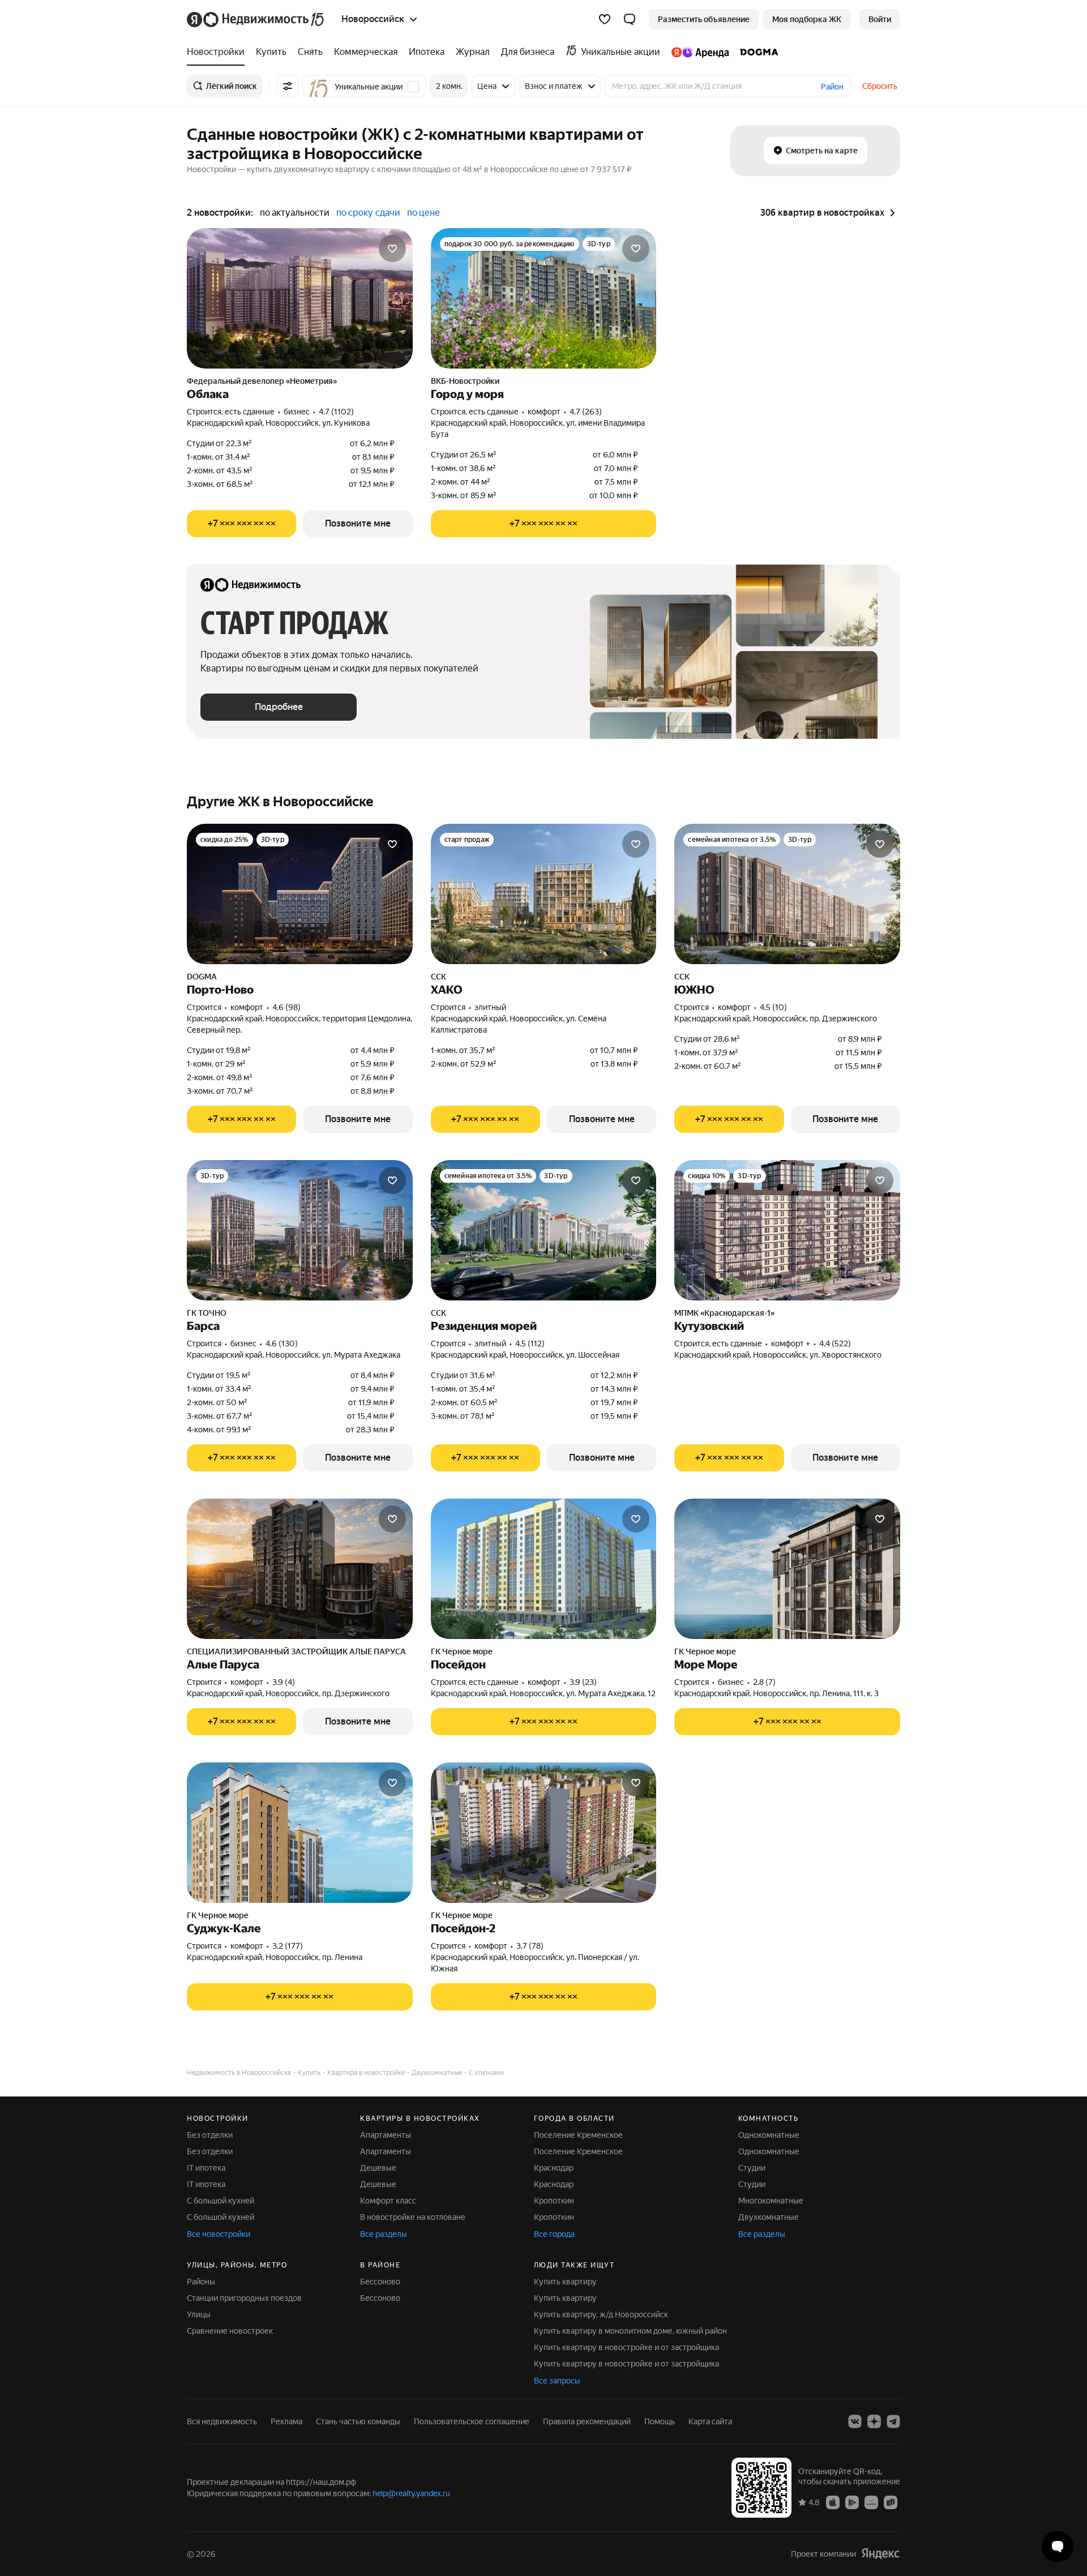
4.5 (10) (773, 1007)
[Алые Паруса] (300, 1569)
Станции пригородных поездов (244, 2298)
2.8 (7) (764, 1682)
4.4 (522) (835, 1343)
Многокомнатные (771, 2201)
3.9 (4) (284, 1682)
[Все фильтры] (288, 86)
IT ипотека (206, 2168)
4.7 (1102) (336, 412)
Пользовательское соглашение (472, 2421)
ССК (438, 977)
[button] (630, 19)
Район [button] (832, 87)
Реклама (286, 2421)
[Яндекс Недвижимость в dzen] (874, 2421)
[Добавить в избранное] (392, 249)
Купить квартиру (565, 2282)
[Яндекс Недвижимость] (256, 19)
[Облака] (300, 298)
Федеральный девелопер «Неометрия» (262, 381)
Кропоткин (554, 2201)
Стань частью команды (358, 2421)
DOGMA (202, 977)
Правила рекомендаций (587, 2421)
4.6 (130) (282, 1343)
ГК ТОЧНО (207, 1313)
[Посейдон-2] (544, 1833)
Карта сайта (710, 2421)
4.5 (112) (530, 1343)
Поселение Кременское (578, 2135)
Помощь (660, 2421)
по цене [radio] (423, 213)
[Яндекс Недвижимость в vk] (855, 2421)
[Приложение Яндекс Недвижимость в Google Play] (852, 2502)
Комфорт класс (388, 2201)
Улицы (199, 2314)
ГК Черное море (462, 1651)
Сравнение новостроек (230, 2331)
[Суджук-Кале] (300, 1833)
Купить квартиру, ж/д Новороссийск (601, 2314)
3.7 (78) (530, 1946)
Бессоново (380, 2282)
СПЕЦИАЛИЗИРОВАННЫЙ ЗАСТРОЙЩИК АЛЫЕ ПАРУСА (296, 1651)
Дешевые (378, 2168)
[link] (880, 19)
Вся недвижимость (222, 2421)
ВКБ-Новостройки (465, 381)
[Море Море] (787, 1569)
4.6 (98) (286, 1007)
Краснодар (554, 2168)
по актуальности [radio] (295, 213)
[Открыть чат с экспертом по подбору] (1058, 2547)
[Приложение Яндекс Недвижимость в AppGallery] (871, 2502)
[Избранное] (605, 19)
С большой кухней (221, 2201)
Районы (201, 2282)
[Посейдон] (544, 1569)
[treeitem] (219, 52)
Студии (752, 2168)
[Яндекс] (880, 2554)
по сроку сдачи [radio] (368, 213)
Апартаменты (386, 2135)
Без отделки (210, 2135)
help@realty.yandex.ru (411, 2493)
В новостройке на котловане (413, 2217)
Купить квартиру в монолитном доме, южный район (630, 2331)
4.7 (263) (586, 412)
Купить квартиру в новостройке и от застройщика (626, 2347)
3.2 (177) (288, 1946)
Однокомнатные (769, 2135)
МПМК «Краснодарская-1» (724, 1313)
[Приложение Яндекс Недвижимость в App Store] (833, 2502)
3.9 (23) (583, 1682)
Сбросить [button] (880, 86)
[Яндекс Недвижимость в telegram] (893, 2421)
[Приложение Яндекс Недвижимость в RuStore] (891, 2502)
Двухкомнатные (769, 2217)
